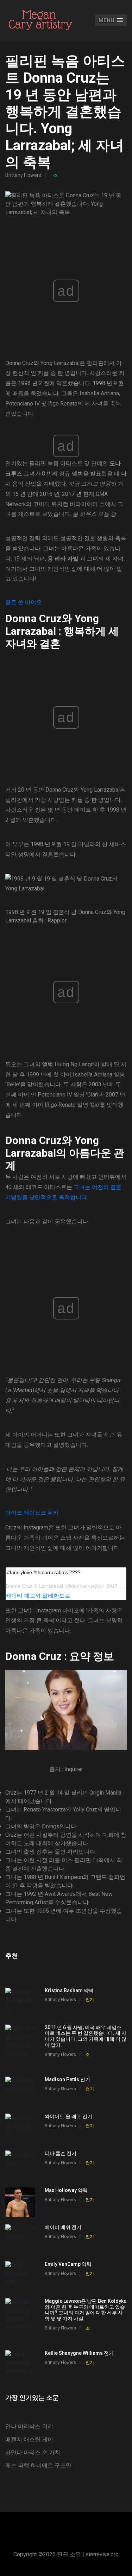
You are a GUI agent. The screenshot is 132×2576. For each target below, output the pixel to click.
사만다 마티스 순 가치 (33, 2452)
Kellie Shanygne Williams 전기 (79, 2353)
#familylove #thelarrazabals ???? (44, 1572)
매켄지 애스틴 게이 (29, 2439)
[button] (111, 20)
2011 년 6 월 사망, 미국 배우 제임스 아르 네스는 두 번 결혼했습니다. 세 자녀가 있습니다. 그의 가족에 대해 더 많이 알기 (86, 2036)
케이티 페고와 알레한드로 (38, 1596)
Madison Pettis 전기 (67, 2079)
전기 (90, 2000)
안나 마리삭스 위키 (29, 2426)
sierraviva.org (102, 2554)
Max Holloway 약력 (66, 2190)
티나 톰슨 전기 (61, 2153)
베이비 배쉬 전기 (63, 2227)
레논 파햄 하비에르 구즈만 (38, 2465)
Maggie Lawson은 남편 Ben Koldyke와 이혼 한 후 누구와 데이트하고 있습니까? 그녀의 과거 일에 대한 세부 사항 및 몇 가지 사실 (86, 2310)
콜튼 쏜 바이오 (24, 602)
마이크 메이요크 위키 (32, 1513)
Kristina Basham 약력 (69, 1990)
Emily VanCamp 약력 (68, 2264)
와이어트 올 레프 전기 (68, 2116)
